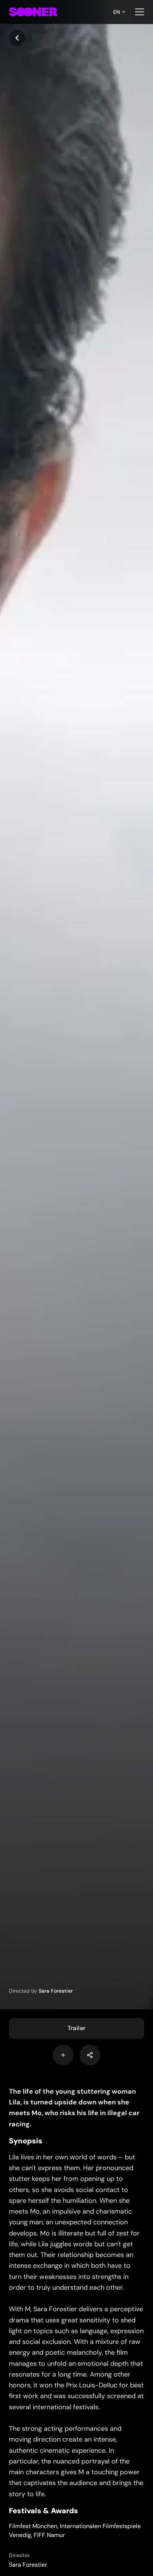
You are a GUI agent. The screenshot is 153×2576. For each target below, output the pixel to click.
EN (117, 12)
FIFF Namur (49, 2535)
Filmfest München (33, 2526)
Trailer (77, 2028)
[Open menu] (140, 12)
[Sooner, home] (33, 12)
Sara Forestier (56, 1991)
